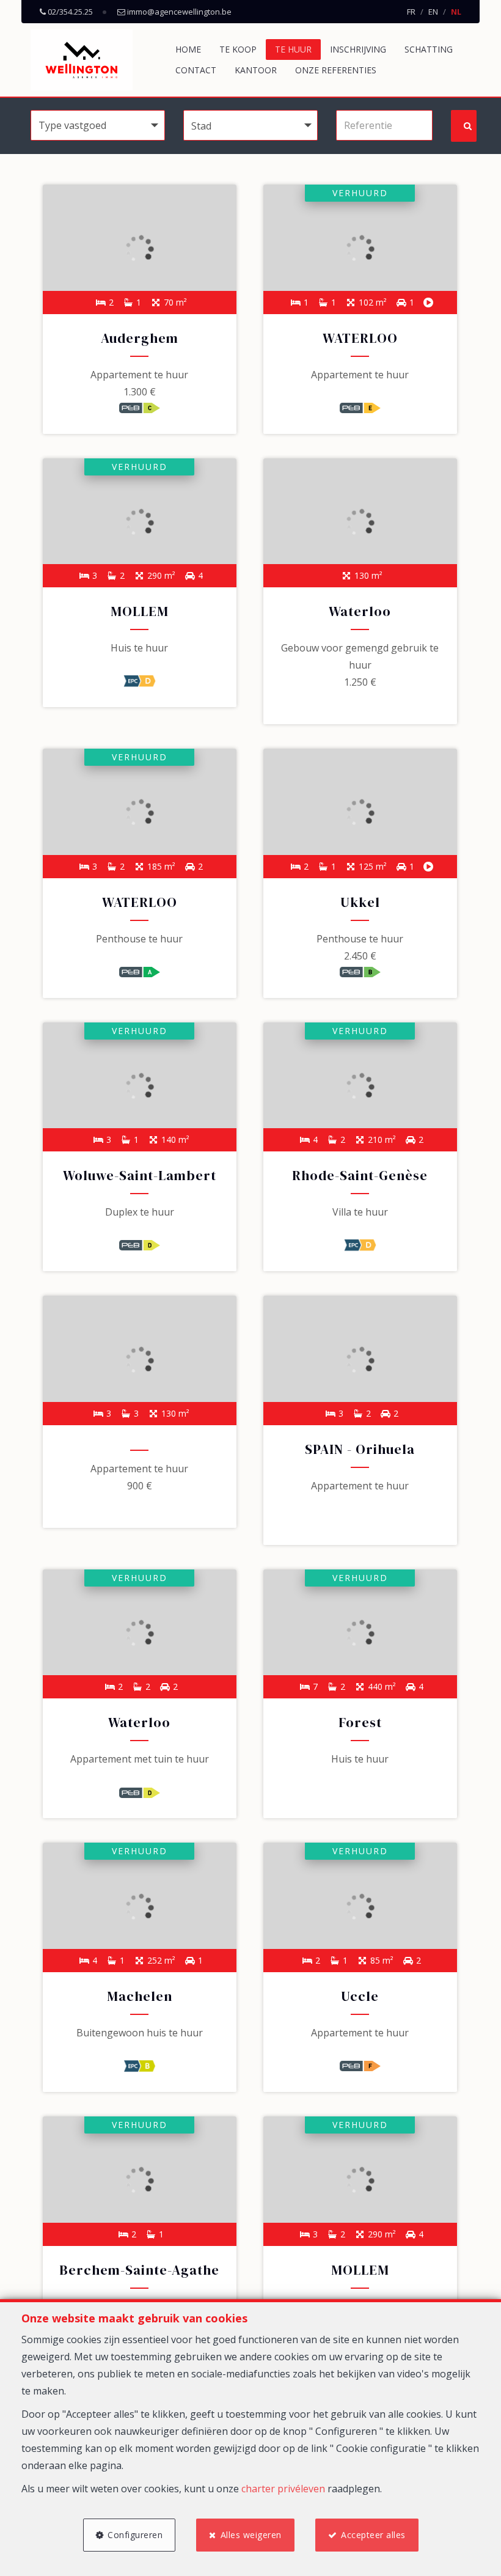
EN (433, 12)
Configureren (135, 2535)
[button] (250, 125)
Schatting (429, 49)
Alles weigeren (251, 2535)
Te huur (293, 49)
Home (188, 49)
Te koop (238, 49)
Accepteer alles (373, 2535)
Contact (196, 70)
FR (411, 12)
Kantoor (256, 70)
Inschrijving (358, 49)
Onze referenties (336, 70)
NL (456, 12)
